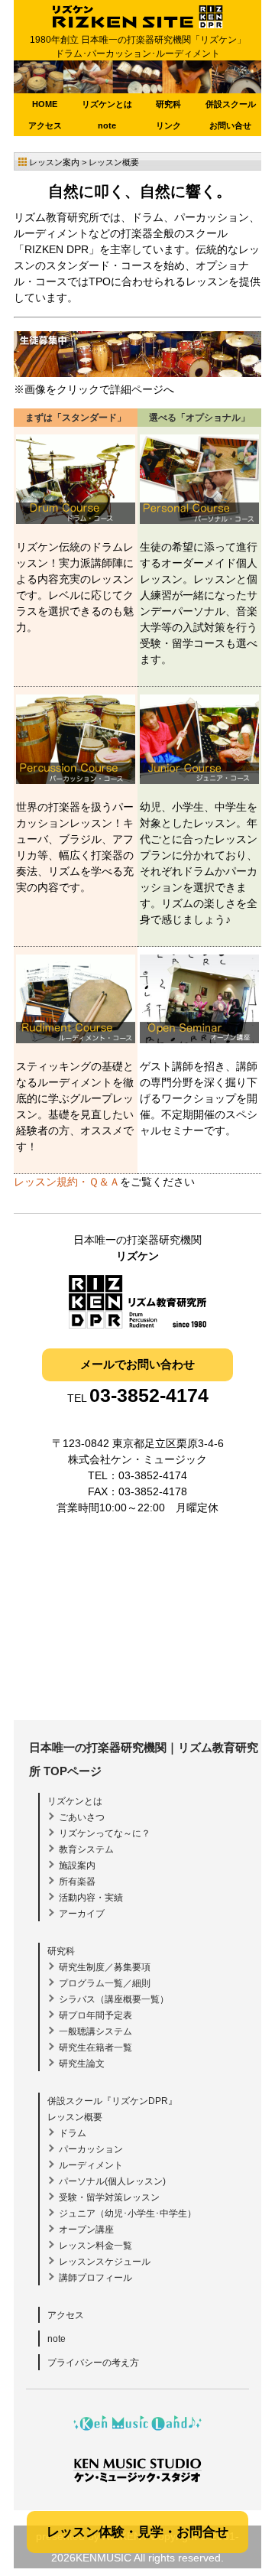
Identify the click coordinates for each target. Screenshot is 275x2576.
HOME (45, 104)
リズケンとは (107, 104)
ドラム (73, 2133)
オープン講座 (86, 2230)
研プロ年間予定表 (95, 2015)
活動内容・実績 (91, 1898)
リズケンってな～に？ (105, 1833)
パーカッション (91, 2149)
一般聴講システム (95, 2031)
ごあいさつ (82, 1817)
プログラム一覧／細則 (105, 1983)
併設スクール (231, 104)
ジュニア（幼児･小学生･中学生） (128, 2213)
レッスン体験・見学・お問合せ (137, 2532)
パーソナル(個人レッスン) (112, 2181)
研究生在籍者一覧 (95, 2047)
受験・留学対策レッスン (109, 2197)
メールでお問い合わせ (137, 1364)
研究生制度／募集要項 (105, 1967)
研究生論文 (82, 2064)
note (107, 125)
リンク (168, 125)
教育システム (86, 1849)
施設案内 (77, 1865)
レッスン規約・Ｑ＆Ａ (67, 1182)
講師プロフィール (95, 2278)
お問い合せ (230, 125)
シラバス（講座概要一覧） (114, 1999)
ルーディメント (91, 2165)
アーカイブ (82, 1914)
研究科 (168, 104)
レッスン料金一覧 (95, 2246)
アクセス (45, 125)
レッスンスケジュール (105, 2262)
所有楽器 (77, 1882)
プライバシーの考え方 (93, 2363)
